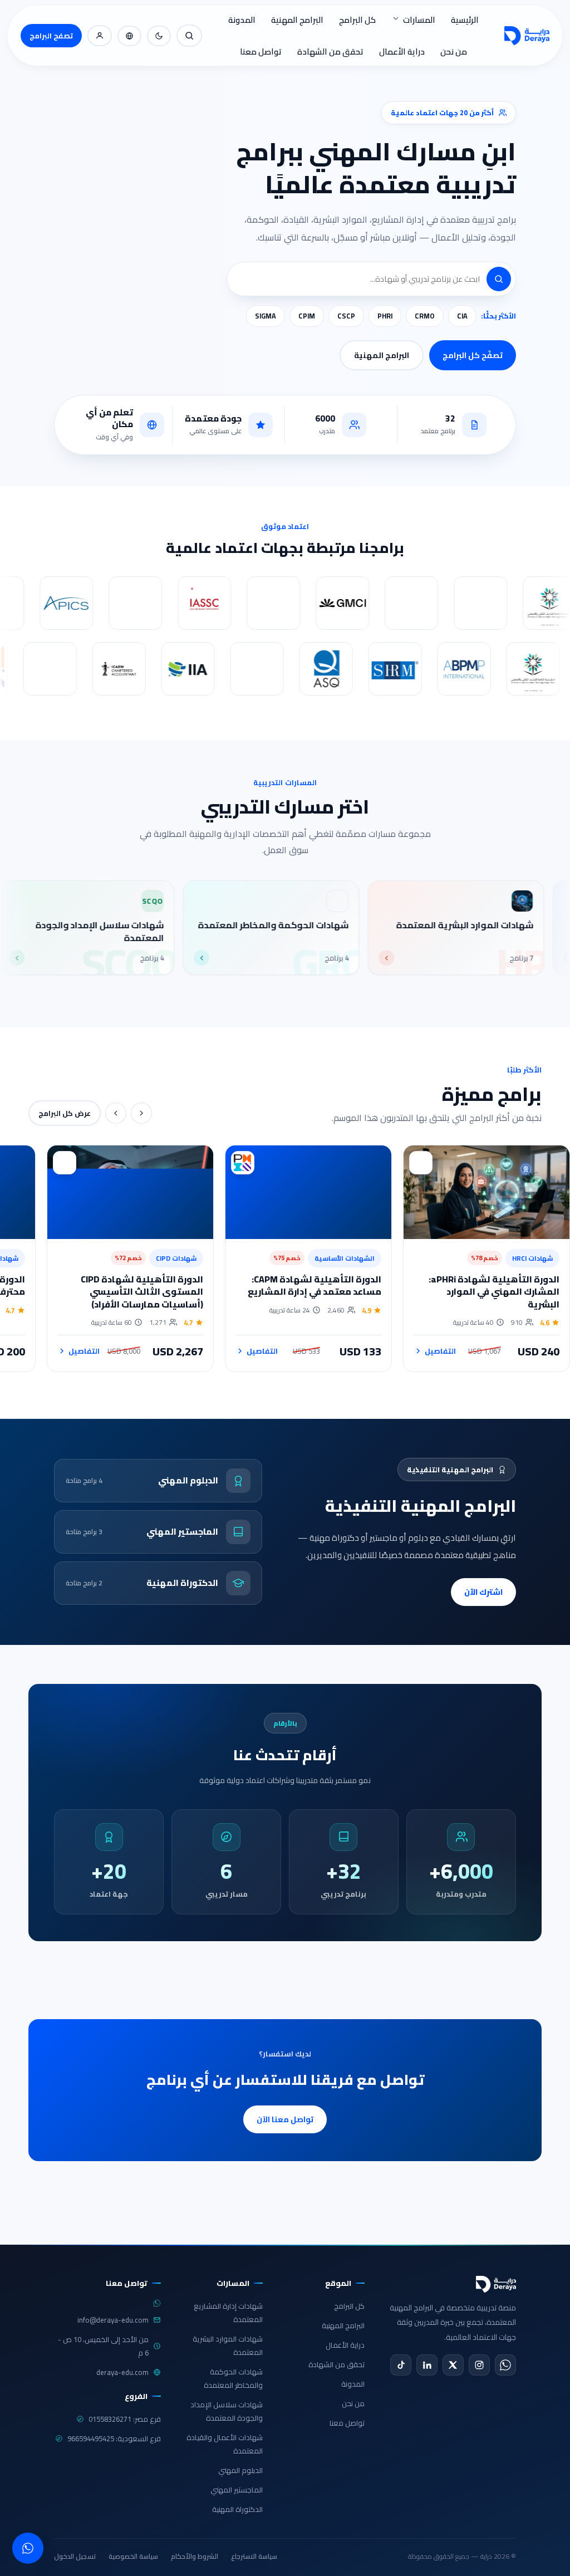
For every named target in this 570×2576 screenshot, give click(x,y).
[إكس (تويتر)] (453, 2365)
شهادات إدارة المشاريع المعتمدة (228, 2313)
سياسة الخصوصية (133, 2556)
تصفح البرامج (51, 36)
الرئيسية (465, 20)
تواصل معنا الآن (285, 2119)
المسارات (419, 20)
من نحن (454, 52)
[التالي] (116, 1113)
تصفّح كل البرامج (473, 355)
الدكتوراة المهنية (237, 2509)
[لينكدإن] (427, 2365)
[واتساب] (505, 2365)
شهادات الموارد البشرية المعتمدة (228, 2345)
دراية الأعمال (402, 52)
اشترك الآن (483, 1592)
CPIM (307, 316)
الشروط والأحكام (195, 2556)
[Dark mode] (159, 36)
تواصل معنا (261, 52)
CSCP (346, 316)
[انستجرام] (479, 2365)
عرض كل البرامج (65, 1113)
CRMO (425, 316)
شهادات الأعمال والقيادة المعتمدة (225, 2444)
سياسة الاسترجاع (254, 2556)
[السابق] (141, 1113)
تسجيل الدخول (75, 2556)
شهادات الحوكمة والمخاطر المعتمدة (233, 2378)
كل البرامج (357, 20)
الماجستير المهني (237, 2490)
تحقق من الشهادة (330, 52)
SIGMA (266, 316)
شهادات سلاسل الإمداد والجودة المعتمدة (227, 2411)
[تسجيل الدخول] (100, 36)
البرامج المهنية (297, 20)
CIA (462, 316)
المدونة (242, 20)
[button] (499, 279)
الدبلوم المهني (240, 2470)
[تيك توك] (401, 2365)
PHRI (385, 316)
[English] (129, 36)
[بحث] (189, 36)
